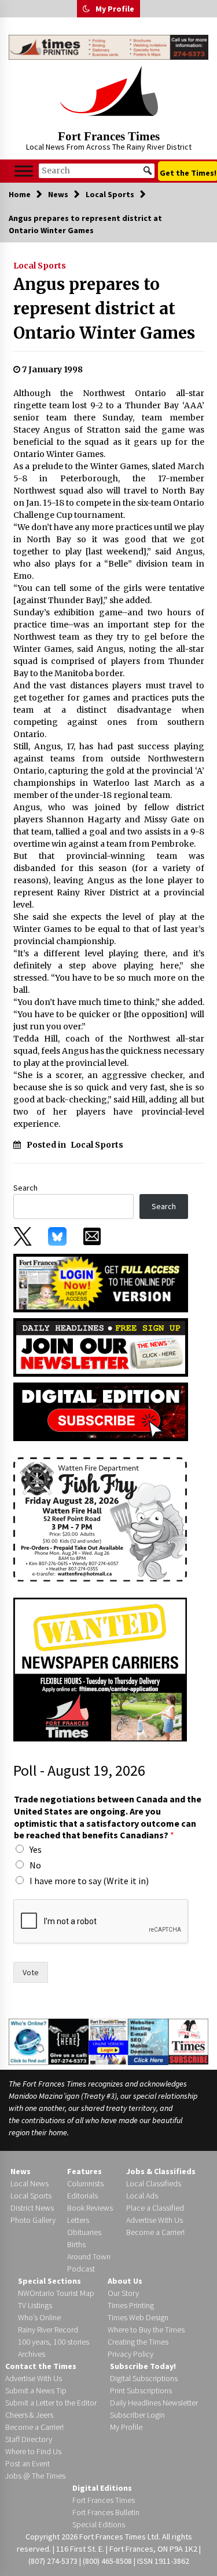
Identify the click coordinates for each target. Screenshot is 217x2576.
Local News (30, 2183)
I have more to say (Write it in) (89, 1881)
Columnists (85, 2183)
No (35, 1865)
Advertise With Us (155, 2220)
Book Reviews (90, 2208)
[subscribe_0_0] (101, 1282)
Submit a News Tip (36, 2390)
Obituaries (84, 2232)
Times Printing (131, 2305)
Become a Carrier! (155, 2232)
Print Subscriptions (141, 2390)
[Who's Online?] (29, 2041)
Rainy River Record (48, 2330)
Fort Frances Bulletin (106, 2512)
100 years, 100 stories (54, 2342)
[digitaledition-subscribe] (101, 1411)
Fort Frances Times (109, 136)
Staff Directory (29, 2439)
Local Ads (142, 2196)
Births (76, 2244)
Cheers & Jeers (29, 2415)
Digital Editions (102, 2488)
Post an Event (27, 2463)
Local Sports (40, 266)
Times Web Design (138, 2317)
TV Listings (35, 2305)
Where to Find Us (33, 2451)
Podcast (81, 2269)
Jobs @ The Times (35, 2476)
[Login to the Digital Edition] (108, 2041)
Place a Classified (155, 2208)
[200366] (100, 1518)
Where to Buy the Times (146, 2330)
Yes (36, 1849)
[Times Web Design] (148, 2041)
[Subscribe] (188, 2041)
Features (84, 2171)
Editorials (82, 2196)
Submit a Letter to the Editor (51, 2403)
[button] (86, 9)
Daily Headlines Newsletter (154, 2403)
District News (32, 2208)
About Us (125, 2281)
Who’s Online (39, 2317)
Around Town (89, 2256)
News (21, 2171)
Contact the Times (41, 2366)
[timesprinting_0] (108, 47)
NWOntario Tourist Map (56, 2293)
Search (25, 1188)
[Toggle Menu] (24, 171)
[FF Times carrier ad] (100, 1668)
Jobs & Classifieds (161, 2171)
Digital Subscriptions (144, 2378)
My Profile (115, 9)
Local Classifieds (154, 2183)
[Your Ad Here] (69, 2041)
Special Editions (99, 2524)
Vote (31, 1972)
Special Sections (49, 2281)
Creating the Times (138, 2342)
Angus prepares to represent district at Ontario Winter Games (104, 309)
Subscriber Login (137, 2415)
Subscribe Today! (143, 2366)
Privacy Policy (130, 2354)
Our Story (123, 2293)
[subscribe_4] (101, 1347)
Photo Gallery (33, 2220)
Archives (32, 2354)
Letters (78, 2220)
